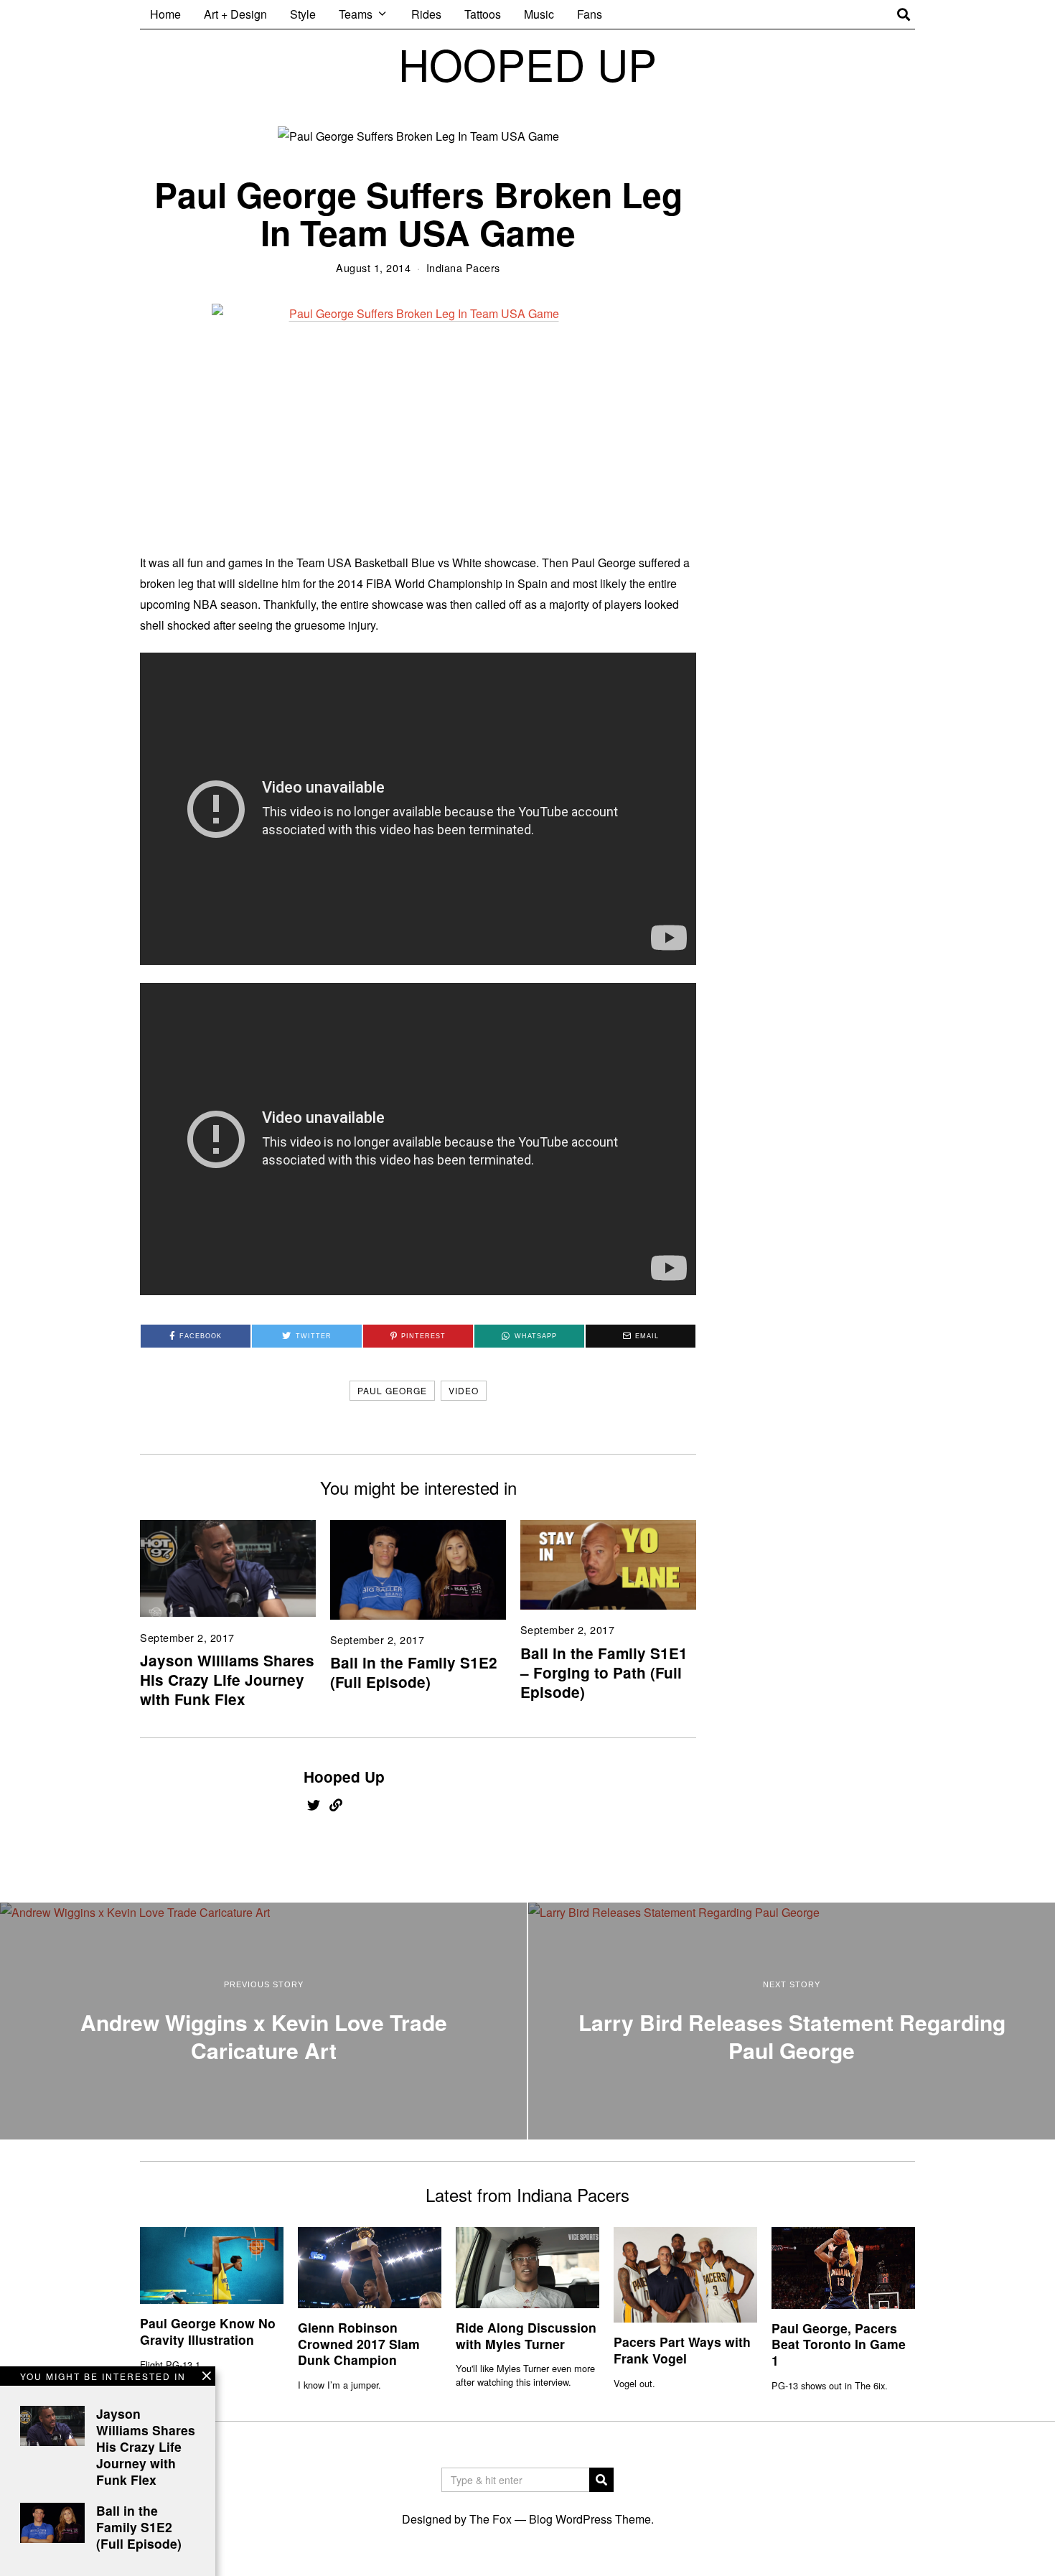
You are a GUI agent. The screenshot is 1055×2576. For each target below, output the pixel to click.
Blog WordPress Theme (590, 2519)
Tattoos (483, 14)
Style (303, 14)
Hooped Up (344, 1777)
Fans (590, 14)
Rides (426, 14)
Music (539, 14)
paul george (392, 1390)
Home (165, 14)
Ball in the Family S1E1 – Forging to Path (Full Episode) (604, 1672)
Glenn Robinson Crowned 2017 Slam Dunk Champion (359, 2344)
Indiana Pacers (463, 267)
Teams (356, 14)
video (464, 1390)
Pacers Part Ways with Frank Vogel (682, 2350)
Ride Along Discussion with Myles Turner (526, 2335)
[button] (601, 2480)
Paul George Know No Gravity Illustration (208, 2331)
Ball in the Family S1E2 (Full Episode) (414, 1672)
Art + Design (235, 14)
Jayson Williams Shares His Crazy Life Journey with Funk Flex (227, 1680)
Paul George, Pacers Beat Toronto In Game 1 (839, 2344)
